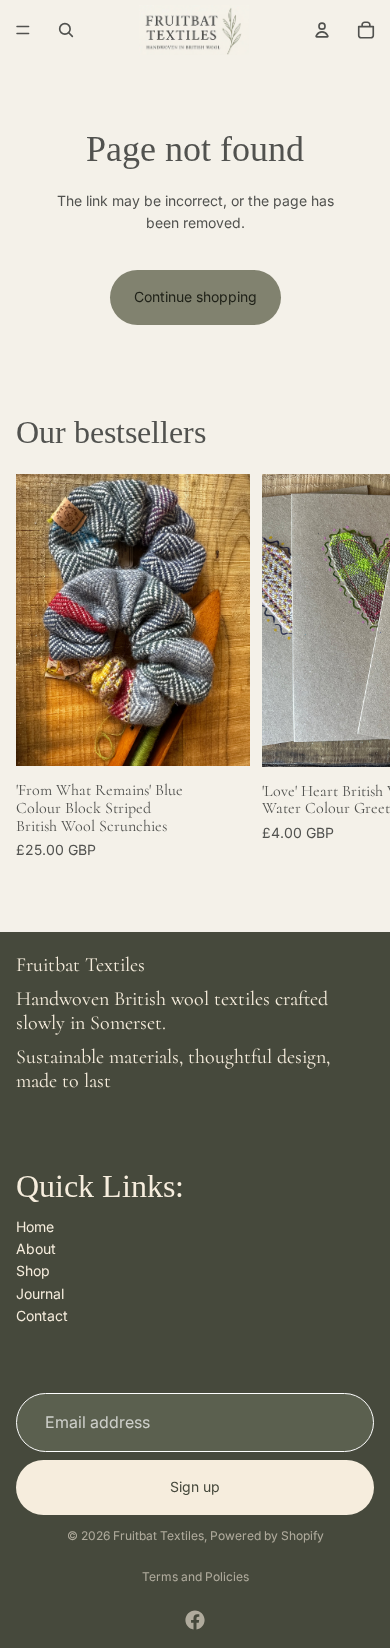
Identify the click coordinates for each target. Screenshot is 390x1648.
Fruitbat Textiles (158, 1535)
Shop (33, 1270)
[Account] (322, 30)
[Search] (66, 30)
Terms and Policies (195, 1576)
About (36, 1248)
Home (35, 1225)
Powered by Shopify (267, 1535)
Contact (42, 1315)
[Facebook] (195, 1620)
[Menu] (23, 30)
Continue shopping (195, 296)
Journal (40, 1292)
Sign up (195, 1486)
